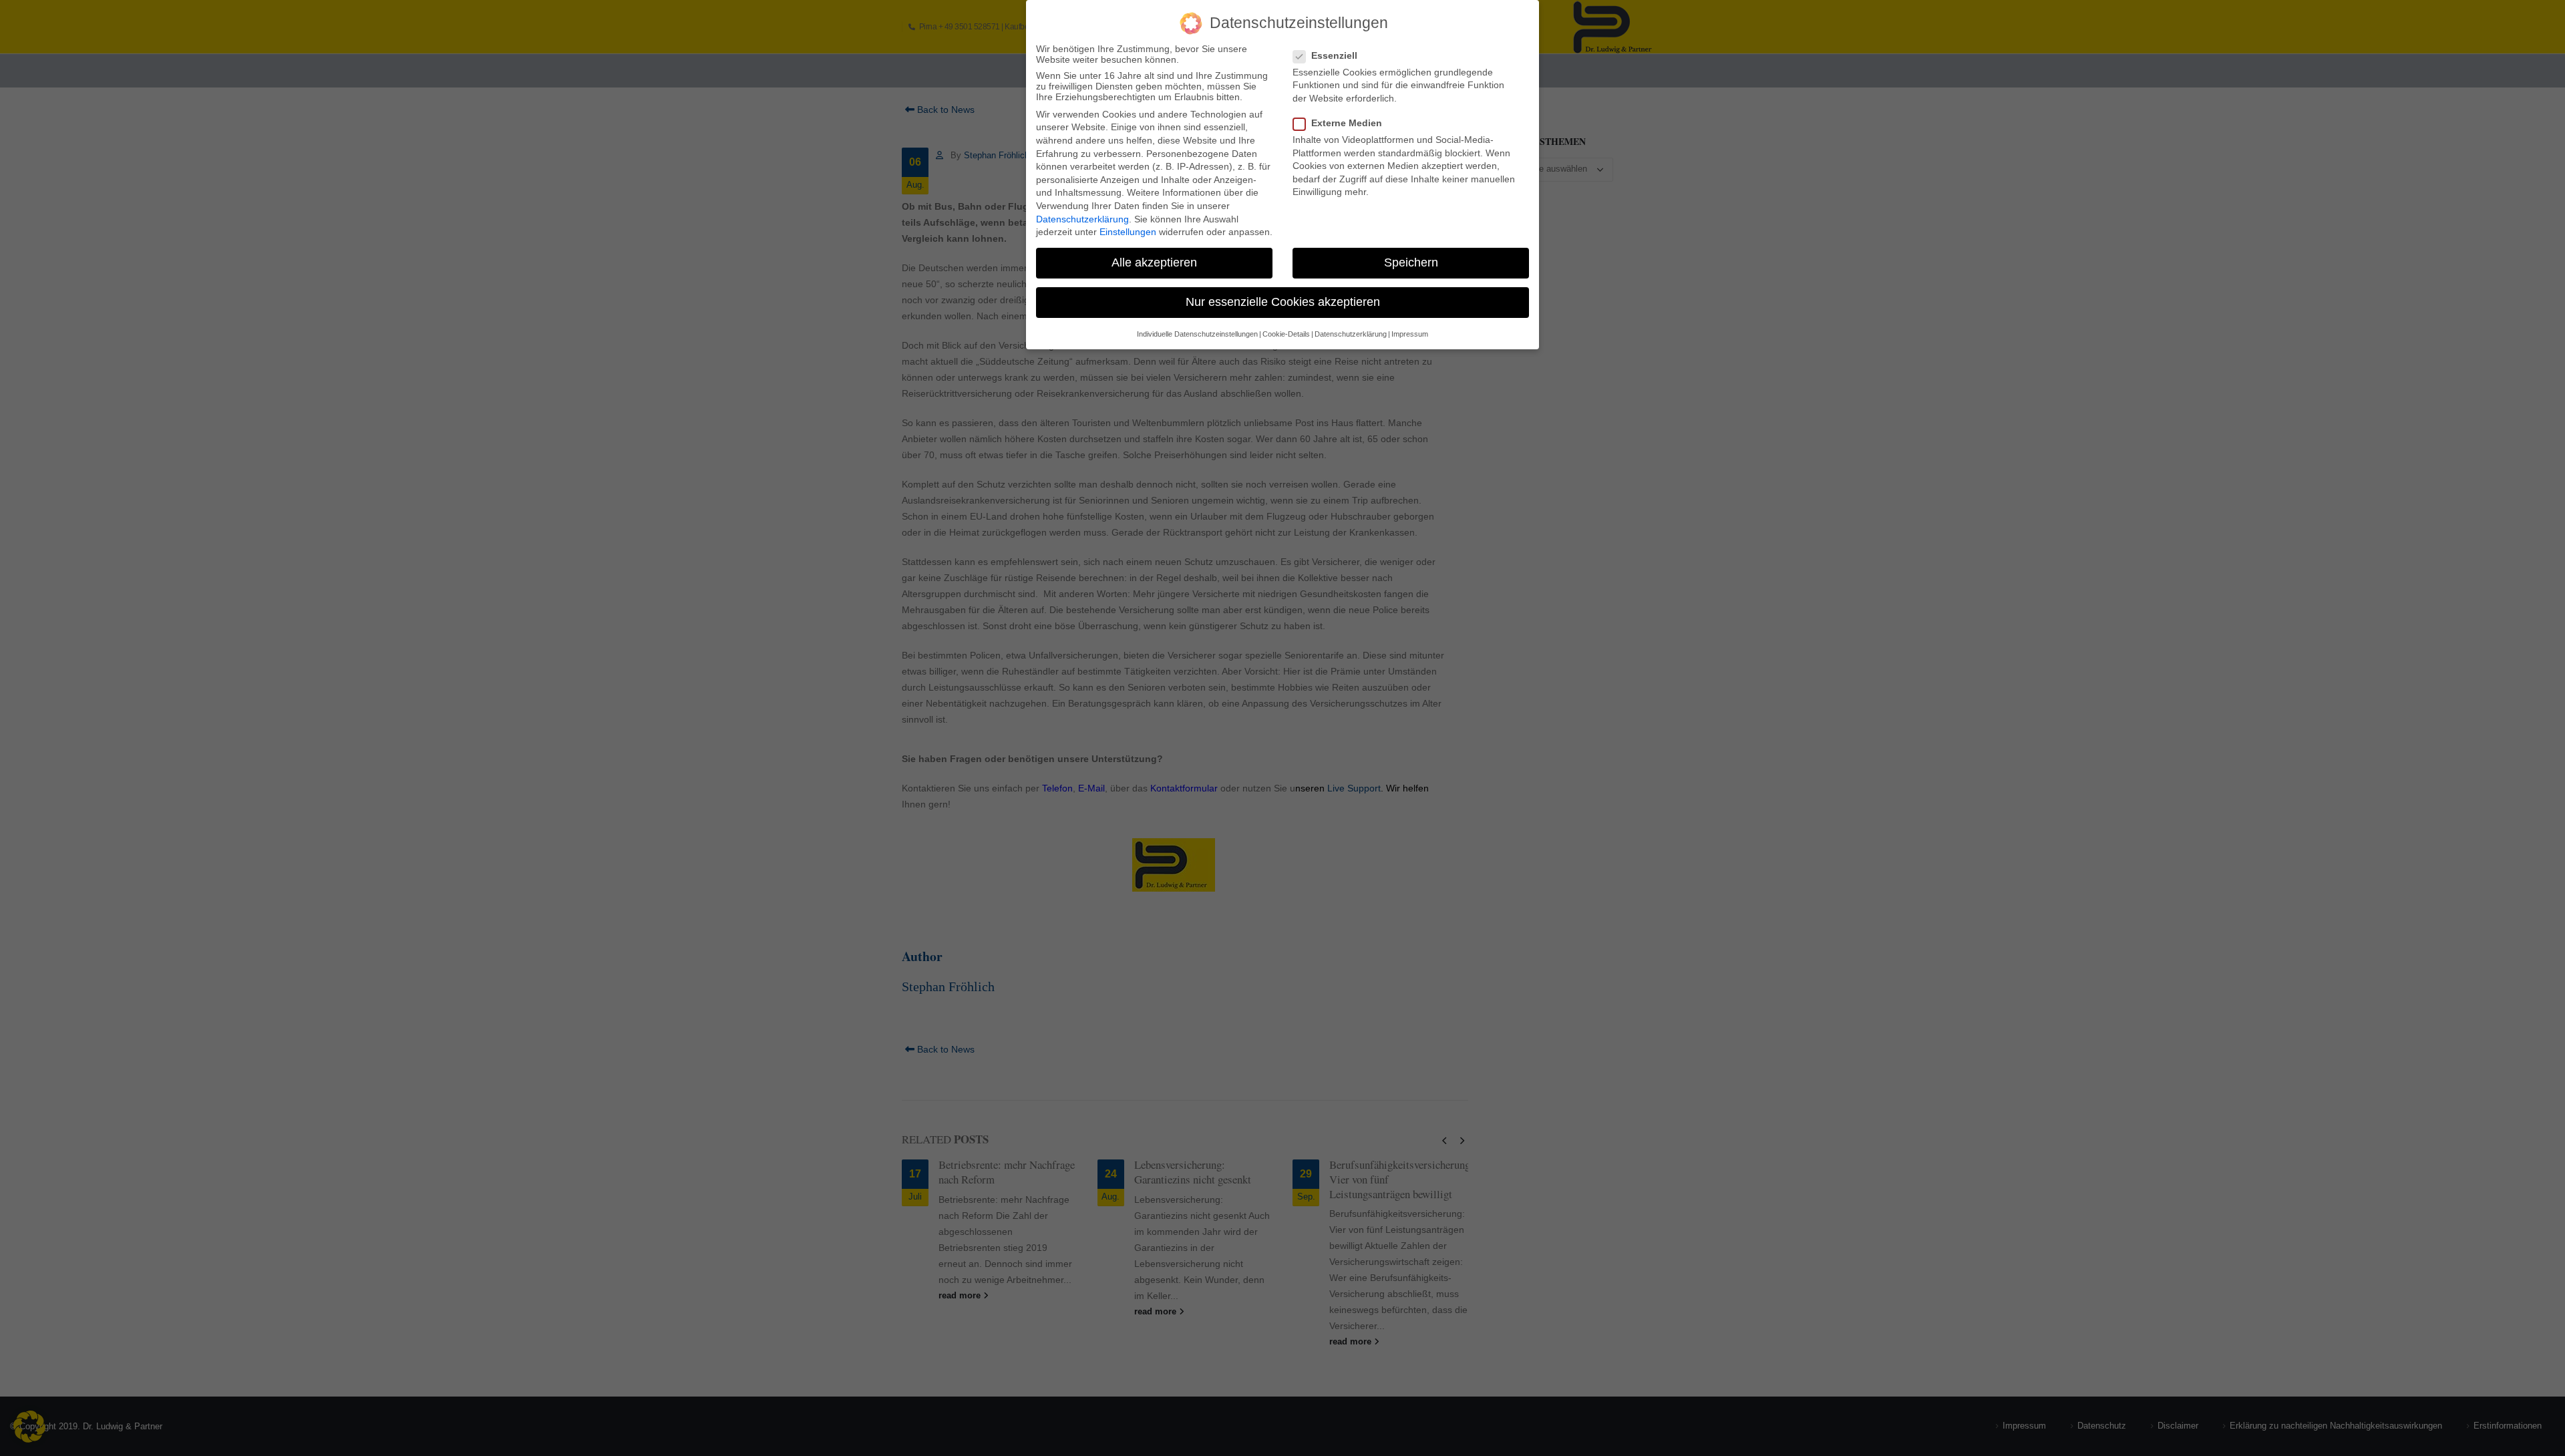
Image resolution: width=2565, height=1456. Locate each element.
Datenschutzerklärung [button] (1351, 334)
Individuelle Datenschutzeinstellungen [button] (1197, 334)
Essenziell (1334, 55)
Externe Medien (1347, 123)
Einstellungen (1128, 232)
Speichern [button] (1411, 262)
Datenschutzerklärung (1082, 219)
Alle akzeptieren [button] (1154, 262)
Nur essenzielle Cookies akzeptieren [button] (1283, 302)
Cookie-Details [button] (1286, 334)
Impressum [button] (1410, 334)
